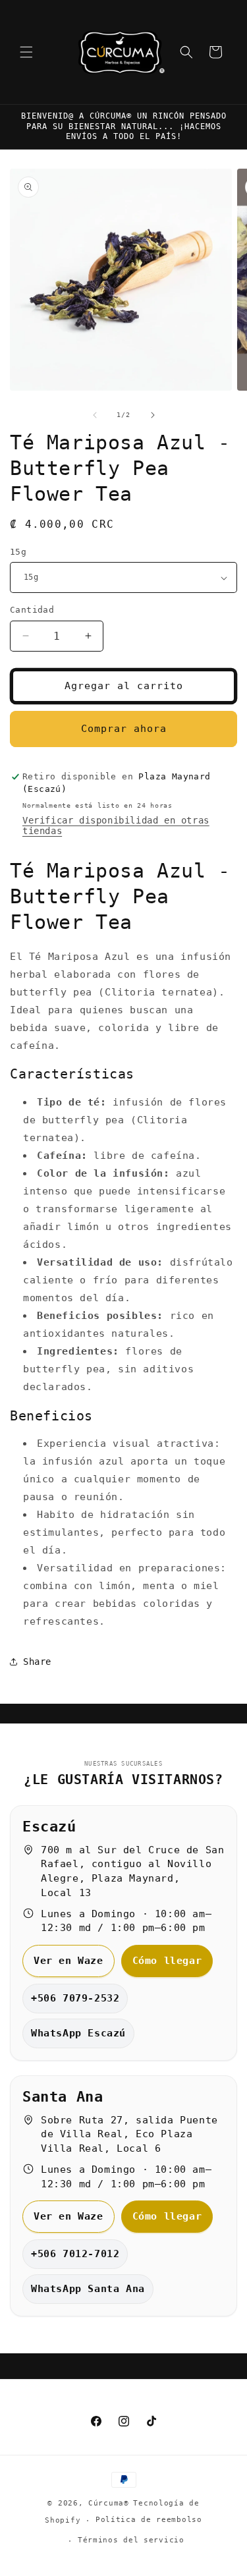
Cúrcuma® (109, 2503)
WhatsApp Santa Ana (88, 2289)
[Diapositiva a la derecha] (153, 415)
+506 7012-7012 (75, 2254)
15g (18, 552)
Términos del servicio (131, 2540)
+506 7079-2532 (75, 1998)
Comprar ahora (124, 729)
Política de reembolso (149, 2520)
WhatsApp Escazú (78, 2033)
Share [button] (37, 1662)
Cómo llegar (167, 1961)
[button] (26, 52)
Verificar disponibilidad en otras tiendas (116, 826)
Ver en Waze (69, 1961)
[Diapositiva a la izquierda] (95, 415)
